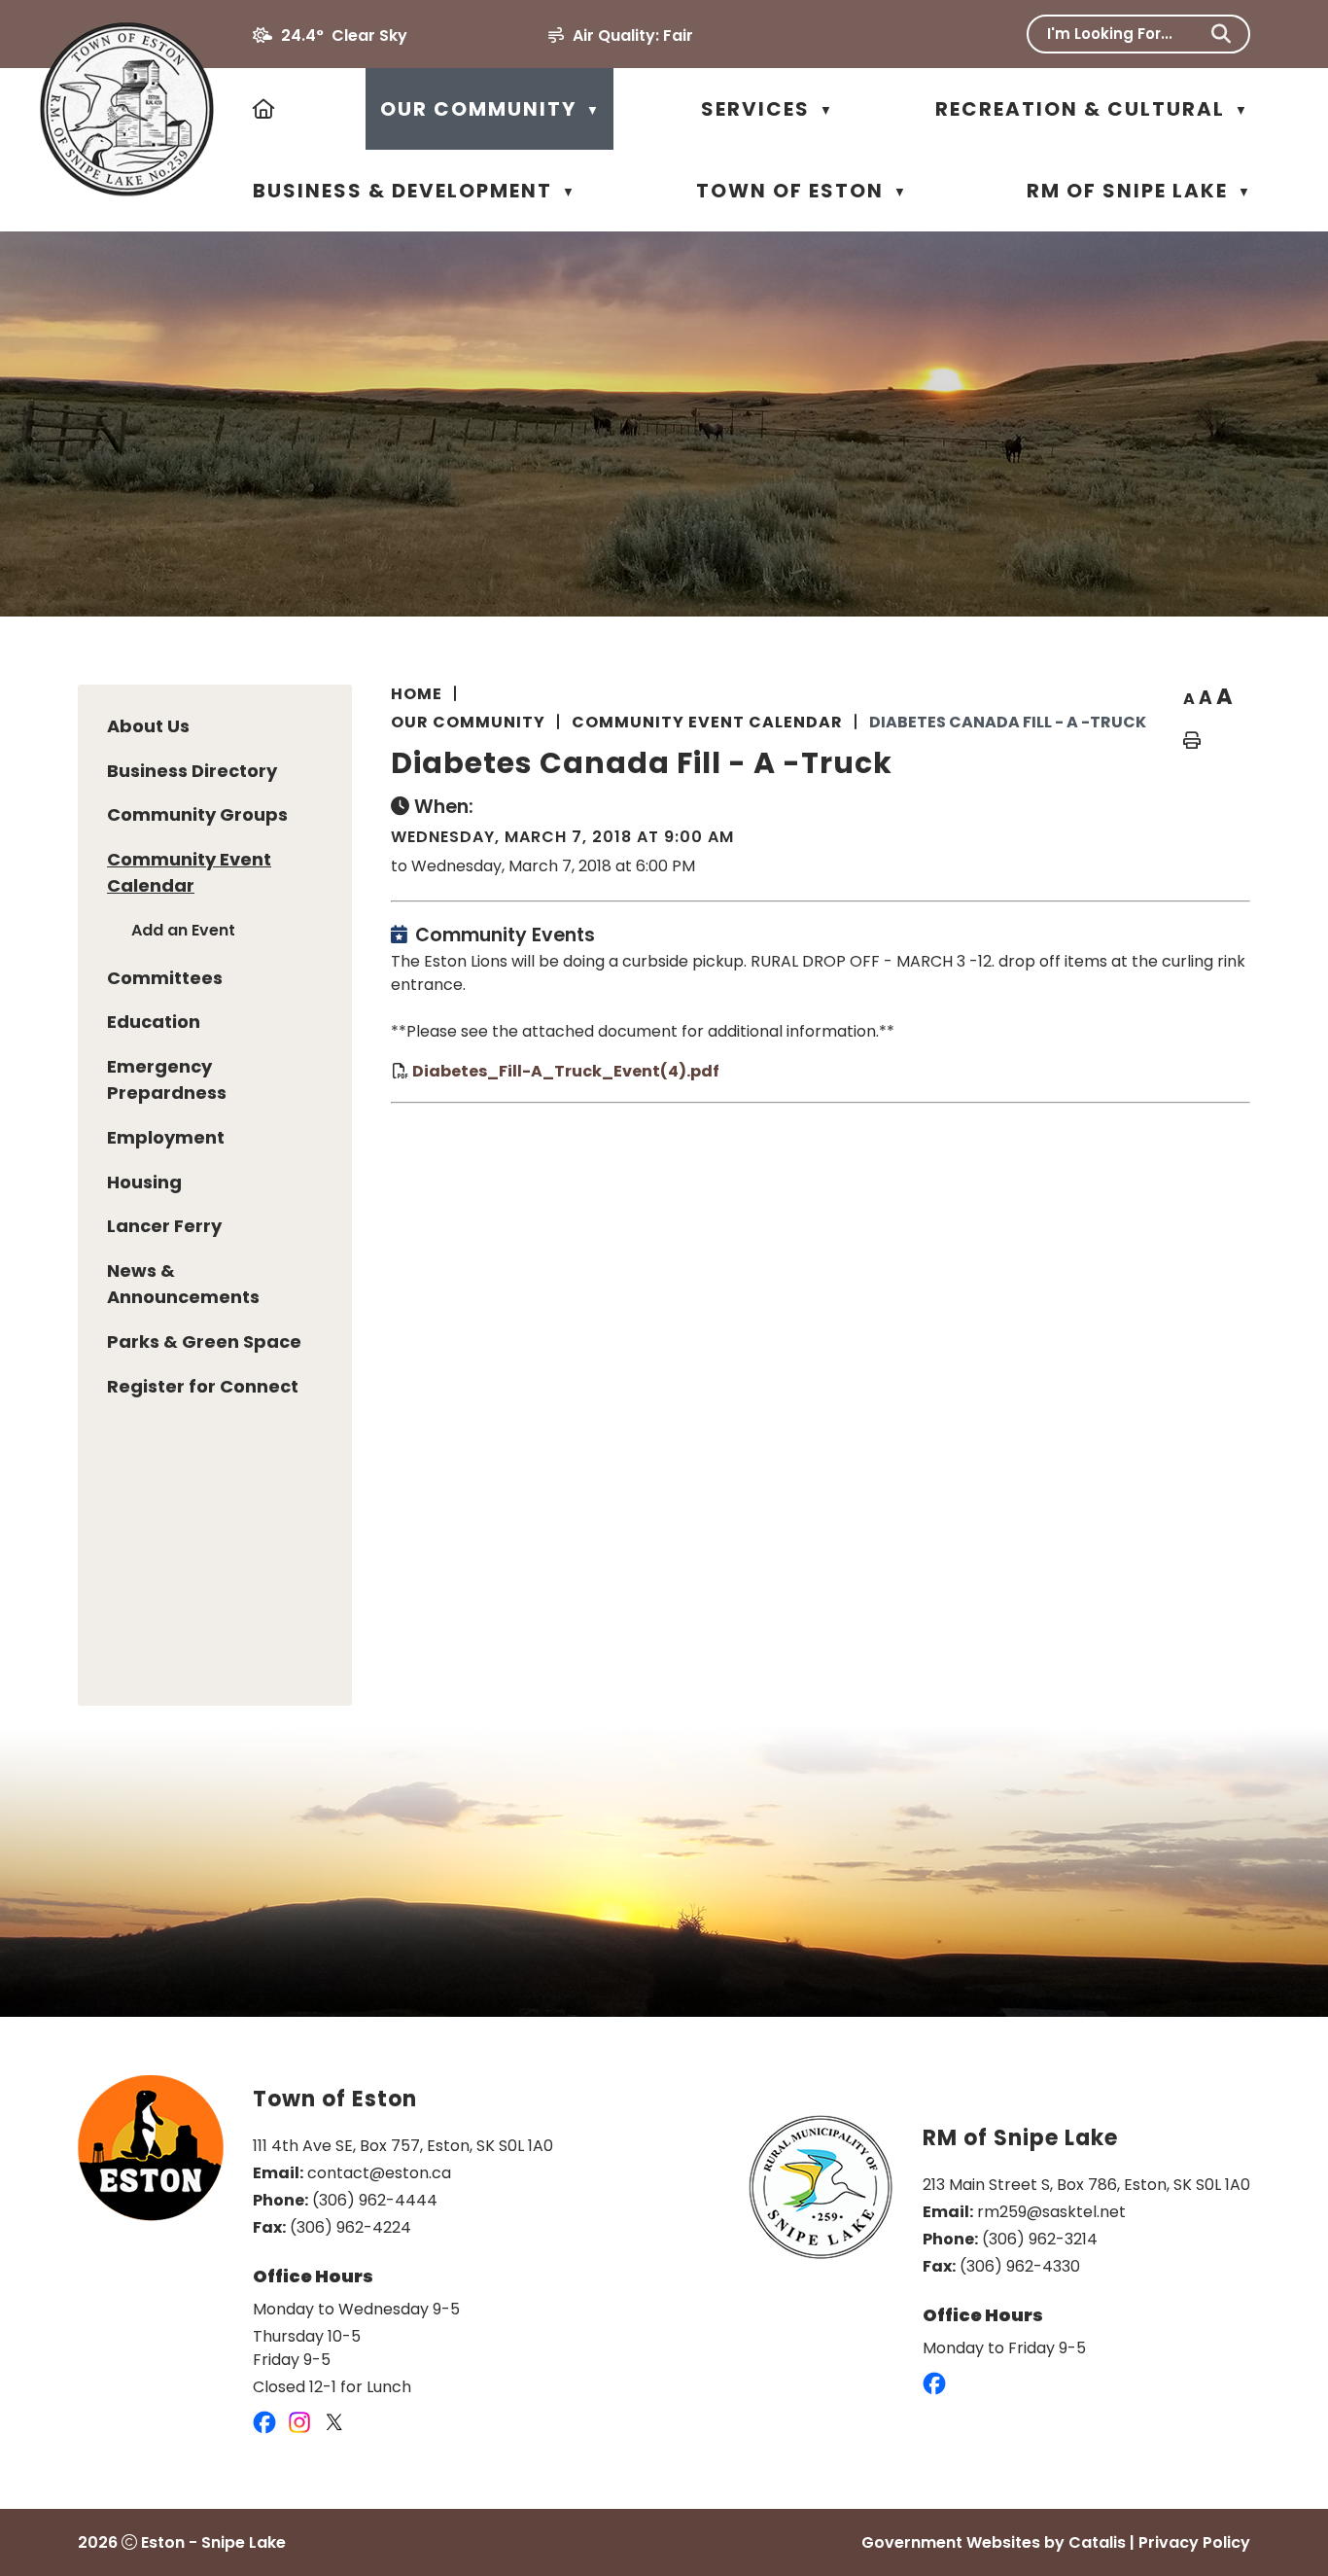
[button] (1221, 34)
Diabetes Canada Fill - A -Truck (1008, 722)
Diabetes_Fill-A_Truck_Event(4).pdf (566, 1070)
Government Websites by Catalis (994, 2542)
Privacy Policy (1194, 2542)
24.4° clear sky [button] (344, 35)
